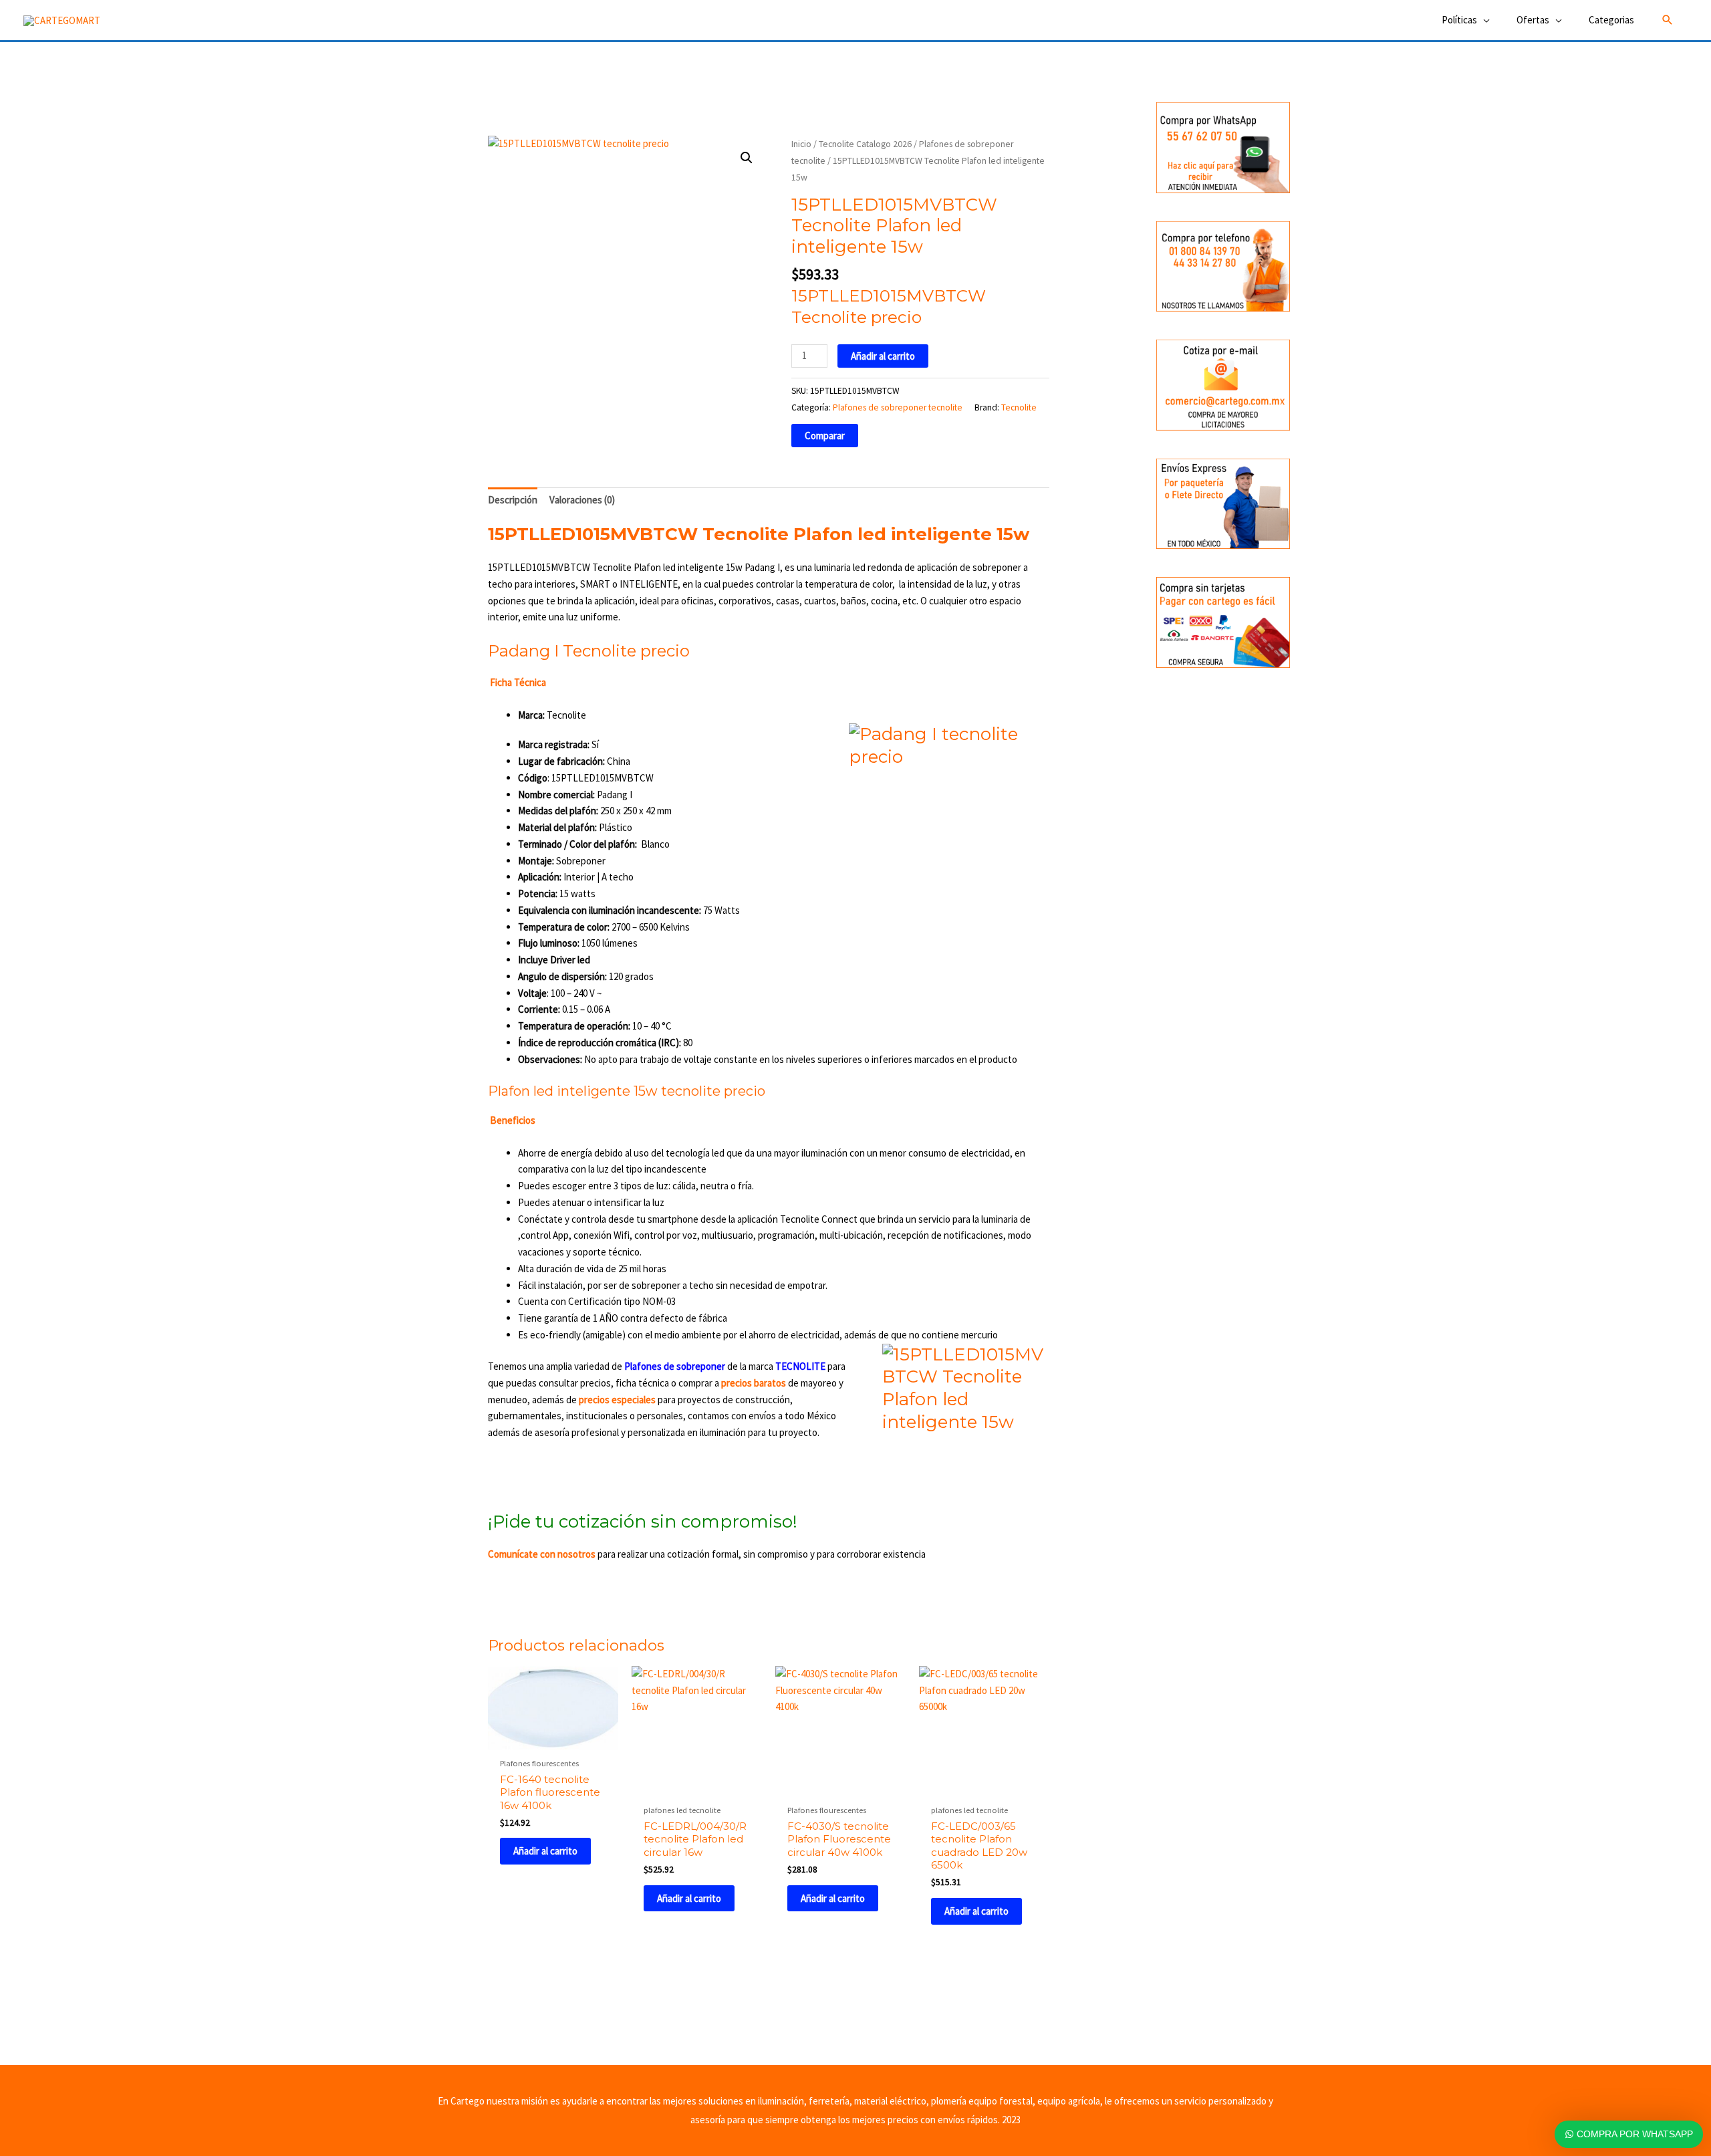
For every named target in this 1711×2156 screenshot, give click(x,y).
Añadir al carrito (883, 356)
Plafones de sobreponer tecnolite (898, 407)
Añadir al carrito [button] (545, 1851)
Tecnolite (1019, 407)
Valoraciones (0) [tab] (582, 500)
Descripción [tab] (513, 500)
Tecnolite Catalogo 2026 (865, 144)
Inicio (801, 144)
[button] (1668, 20)
